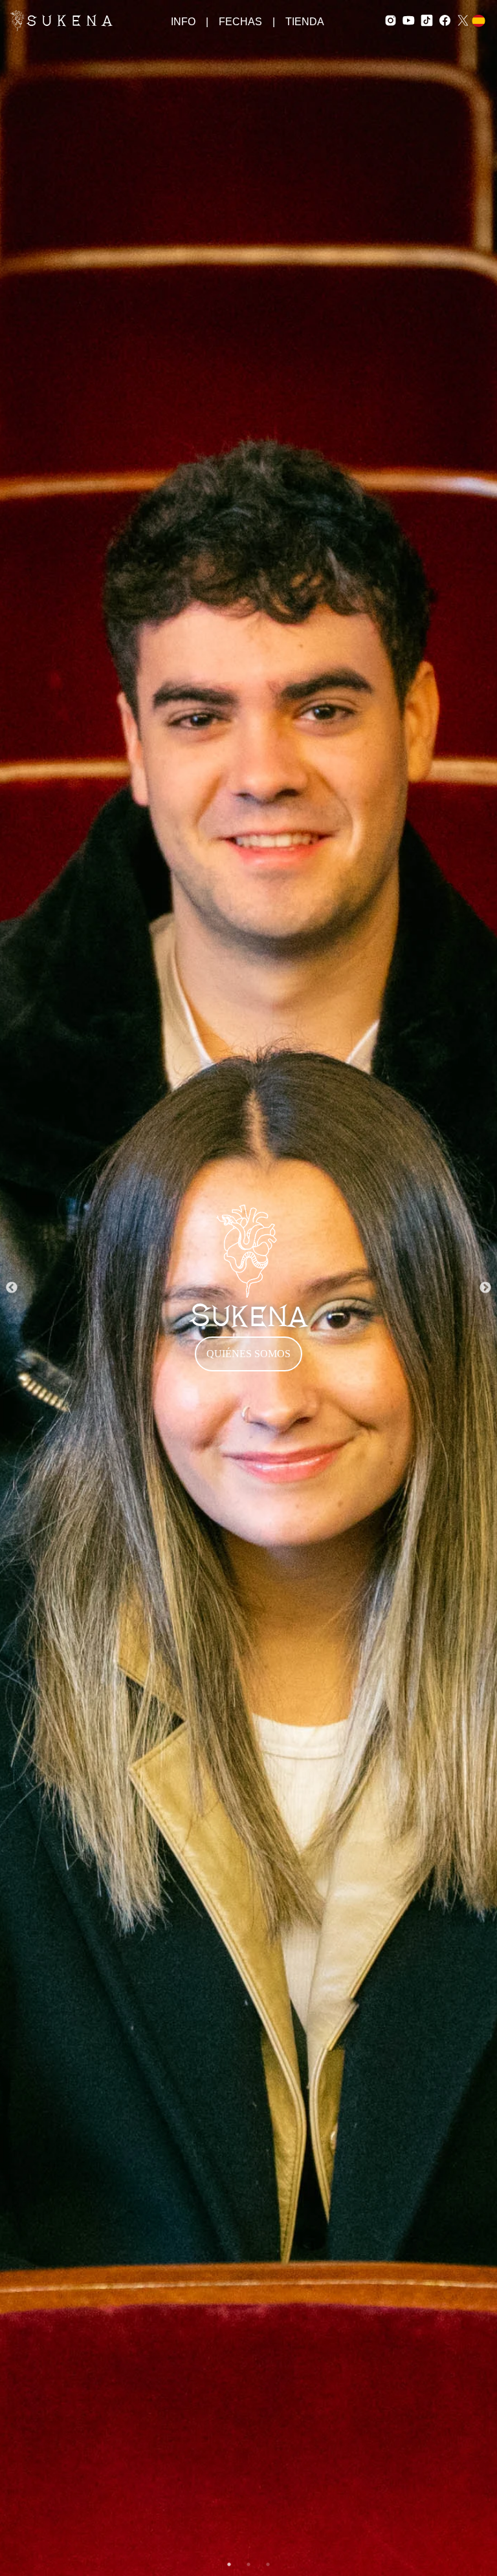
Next (485, 1288)
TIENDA (305, 22)
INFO (183, 22)
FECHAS (240, 22)
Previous (12, 1288)
